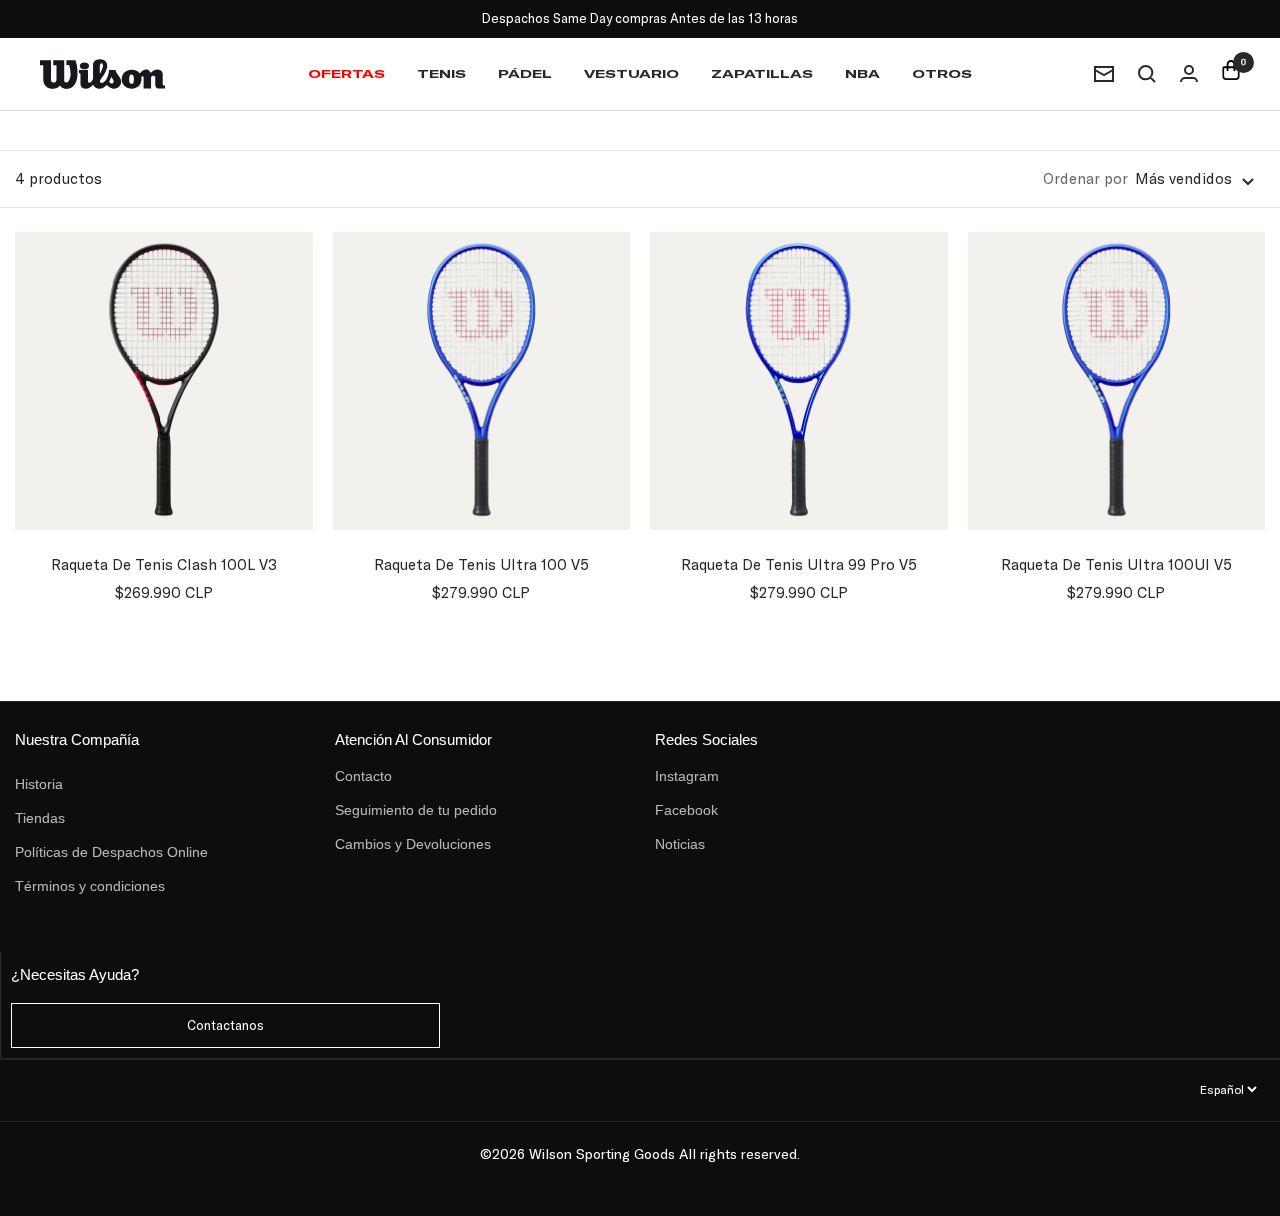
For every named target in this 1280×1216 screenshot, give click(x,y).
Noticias (680, 844)
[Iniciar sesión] (1189, 73)
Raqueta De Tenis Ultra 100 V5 (481, 564)
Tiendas (40, 818)
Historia (39, 784)
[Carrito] (1231, 74)
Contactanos (225, 1025)
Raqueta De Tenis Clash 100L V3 (164, 564)
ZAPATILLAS (762, 73)
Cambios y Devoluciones (413, 844)
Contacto (363, 776)
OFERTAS (346, 73)
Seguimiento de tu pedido (416, 810)
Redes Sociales (706, 739)
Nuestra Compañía (77, 739)
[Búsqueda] (1147, 74)
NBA (862, 73)
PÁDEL (525, 73)
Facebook (686, 810)
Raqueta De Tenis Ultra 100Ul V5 (1116, 564)
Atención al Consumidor (413, 739)
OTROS (942, 73)
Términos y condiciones (90, 886)
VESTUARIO (631, 73)
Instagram (687, 776)
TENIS (441, 73)
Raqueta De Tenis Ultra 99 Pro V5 (799, 564)
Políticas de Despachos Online (111, 852)
